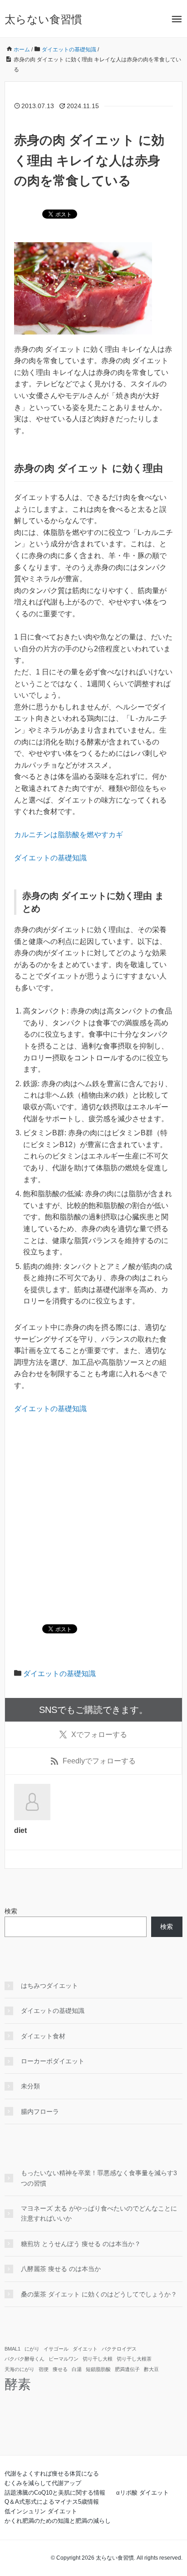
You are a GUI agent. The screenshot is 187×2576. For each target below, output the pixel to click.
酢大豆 (151, 2369)
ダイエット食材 (43, 2036)
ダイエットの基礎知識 (50, 858)
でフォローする (99, 1735)
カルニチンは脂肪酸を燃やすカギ (69, 835)
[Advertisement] (93, 1520)
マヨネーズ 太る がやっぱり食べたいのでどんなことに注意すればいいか (99, 2213)
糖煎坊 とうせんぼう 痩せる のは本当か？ (81, 2244)
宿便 (44, 2369)
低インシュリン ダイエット (41, 2511)
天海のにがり (20, 2369)
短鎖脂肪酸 (98, 2369)
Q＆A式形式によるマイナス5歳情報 (52, 2502)
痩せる (60, 2369)
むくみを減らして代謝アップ (43, 2483)
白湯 (77, 2369)
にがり (32, 2349)
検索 (11, 1911)
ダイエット (85, 2349)
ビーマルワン (64, 2359)
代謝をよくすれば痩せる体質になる (52, 2474)
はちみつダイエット (49, 1986)
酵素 (18, 2384)
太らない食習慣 (43, 19)
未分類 (30, 2086)
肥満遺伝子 (127, 2369)
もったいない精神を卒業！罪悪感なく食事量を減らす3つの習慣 (99, 2178)
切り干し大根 (98, 2359)
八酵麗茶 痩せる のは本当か (61, 2269)
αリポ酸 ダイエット (143, 2493)
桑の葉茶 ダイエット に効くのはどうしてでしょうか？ (99, 2294)
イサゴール (56, 2349)
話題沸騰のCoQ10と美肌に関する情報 (55, 2493)
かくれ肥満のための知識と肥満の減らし (58, 2521)
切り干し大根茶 (134, 2359)
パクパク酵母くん (25, 2359)
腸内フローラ (40, 2112)
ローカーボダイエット (53, 2061)
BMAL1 (12, 2349)
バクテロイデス (119, 2349)
